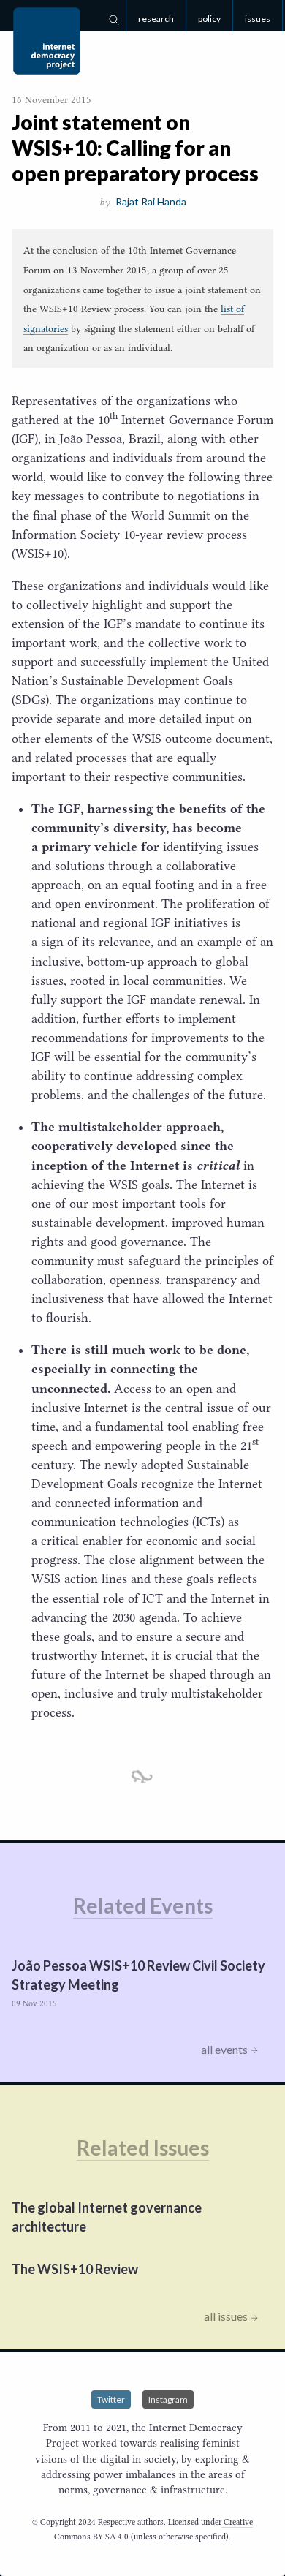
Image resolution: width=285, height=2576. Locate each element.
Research (156, 19)
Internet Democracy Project (47, 41)
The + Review (75, 2269)
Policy (209, 19)
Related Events (143, 1905)
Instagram (168, 2399)
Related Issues (143, 2148)
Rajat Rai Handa (151, 201)
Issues (258, 19)
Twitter (111, 2399)
